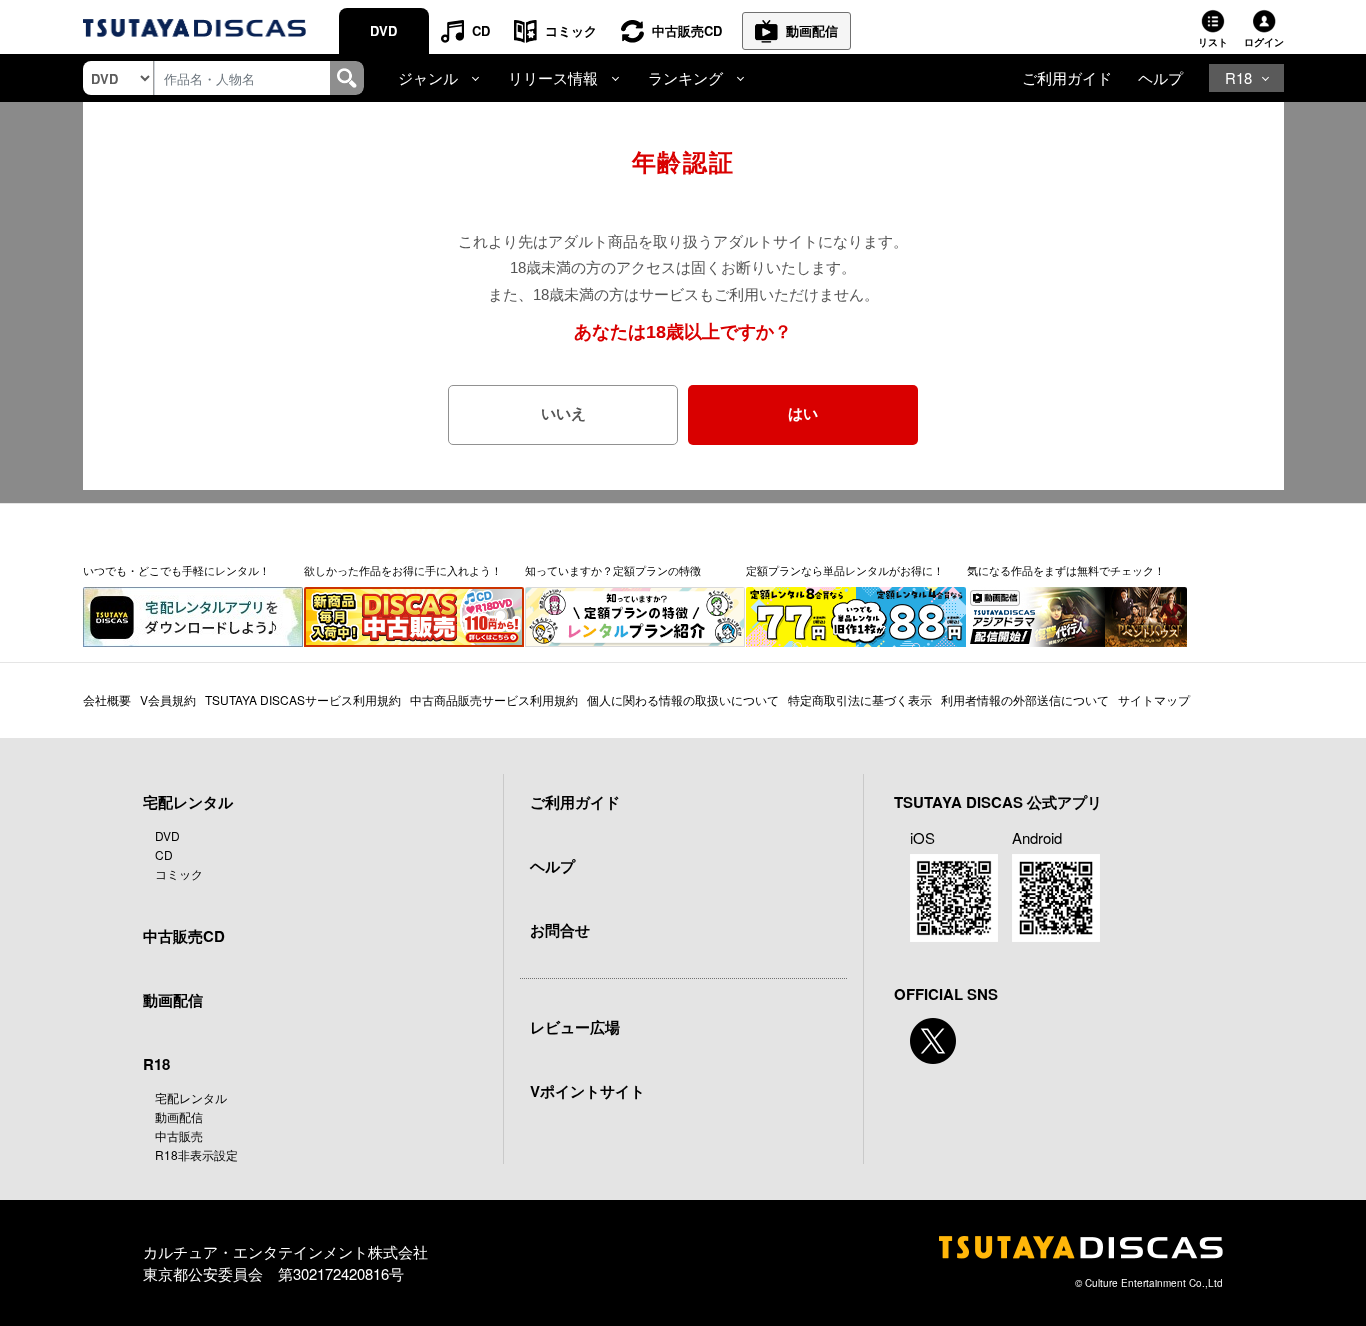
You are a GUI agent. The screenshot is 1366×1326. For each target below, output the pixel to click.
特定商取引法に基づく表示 (860, 699)
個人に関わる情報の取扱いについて (683, 699)
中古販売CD (687, 30)
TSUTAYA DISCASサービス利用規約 (303, 699)
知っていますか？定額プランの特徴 (613, 571)
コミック (571, 30)
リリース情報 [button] (553, 77)
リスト (1213, 42)
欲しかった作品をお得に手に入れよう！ (403, 571)
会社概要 (107, 699)
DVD (383, 30)
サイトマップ (1154, 699)
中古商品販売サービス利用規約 (494, 699)
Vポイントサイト (587, 1091)
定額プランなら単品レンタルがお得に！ (845, 571)
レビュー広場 (575, 1027)
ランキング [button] (685, 77)
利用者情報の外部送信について (1025, 699)
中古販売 (179, 1135)
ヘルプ (1160, 77)
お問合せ (560, 930)
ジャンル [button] (428, 77)
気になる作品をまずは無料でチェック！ (1066, 571)
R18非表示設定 (196, 1154)
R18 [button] (1238, 77)
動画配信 (812, 30)
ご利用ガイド (1067, 77)
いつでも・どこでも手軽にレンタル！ (176, 571)
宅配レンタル (191, 1097)
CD (481, 30)
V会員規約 (168, 699)
